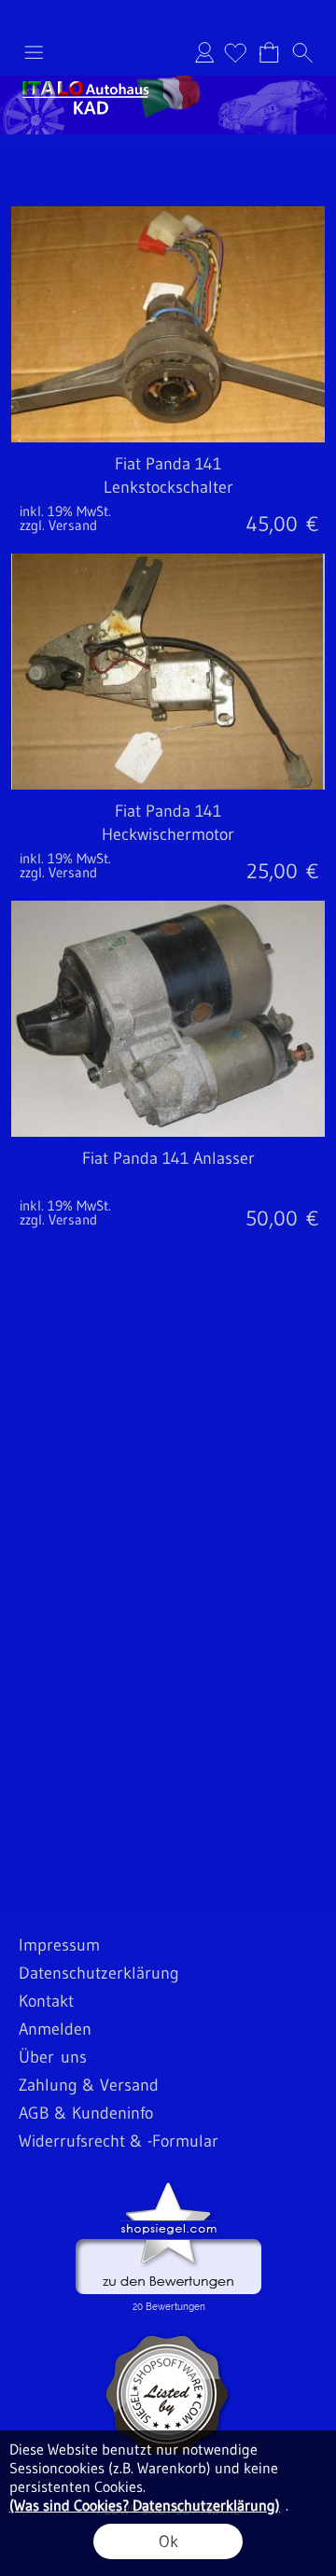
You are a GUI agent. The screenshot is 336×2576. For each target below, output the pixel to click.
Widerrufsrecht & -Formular (119, 2141)
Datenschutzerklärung (99, 1973)
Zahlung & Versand (89, 2085)
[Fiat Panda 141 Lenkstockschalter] (168, 492)
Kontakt (46, 2001)
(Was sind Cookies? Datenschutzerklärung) (145, 2505)
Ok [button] (168, 2541)
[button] (34, 52)
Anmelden (204, 52)
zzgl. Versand (58, 525)
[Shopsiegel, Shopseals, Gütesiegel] (168, 2187)
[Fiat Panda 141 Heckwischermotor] (168, 840)
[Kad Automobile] (168, 83)
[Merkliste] (235, 52)
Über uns (53, 2057)
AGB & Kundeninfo (86, 2113)
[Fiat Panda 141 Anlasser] (168, 1187)
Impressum (59, 1945)
